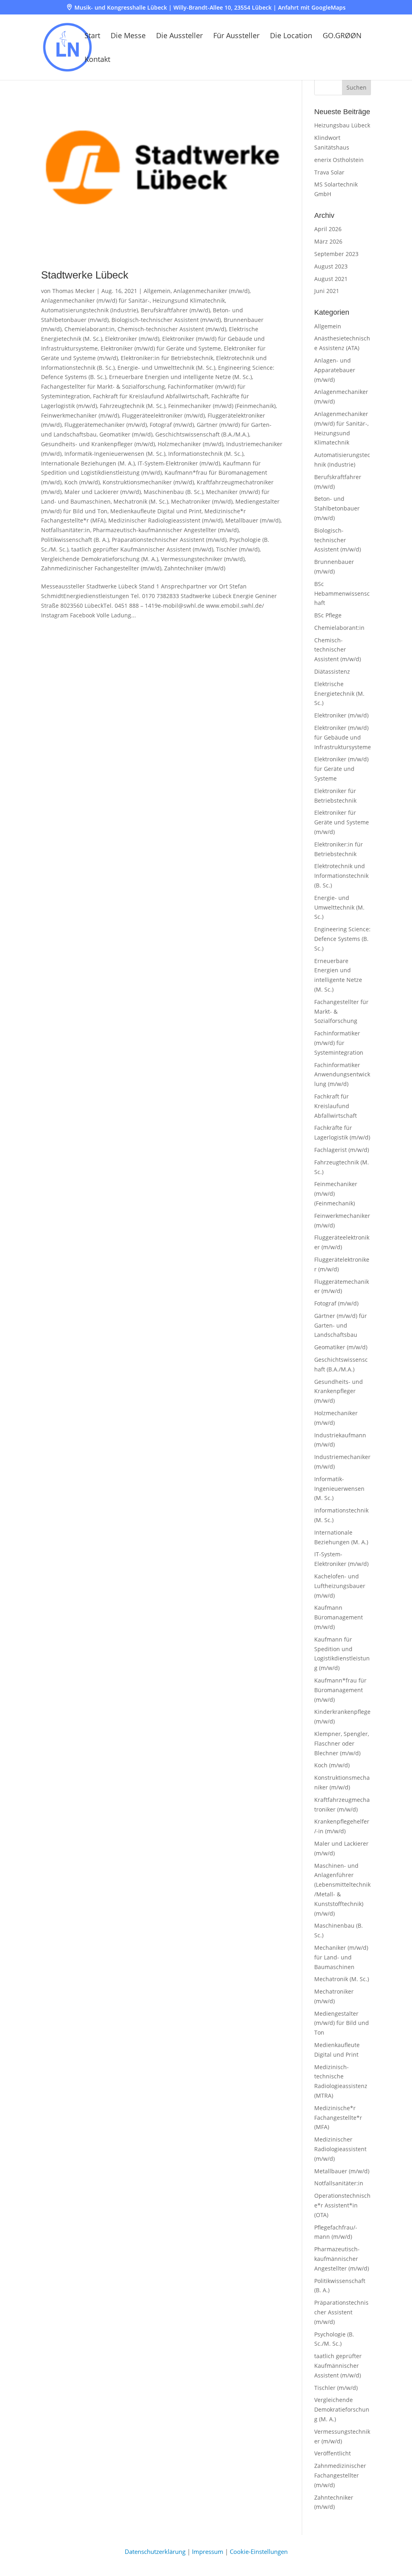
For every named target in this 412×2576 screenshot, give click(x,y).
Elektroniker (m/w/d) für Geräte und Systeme (161, 348)
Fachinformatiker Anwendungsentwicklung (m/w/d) (342, 1075)
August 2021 (331, 279)
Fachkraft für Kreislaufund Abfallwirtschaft (151, 396)
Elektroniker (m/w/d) (132, 339)
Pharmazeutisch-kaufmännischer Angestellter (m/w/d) (166, 530)
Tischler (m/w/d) (238, 549)
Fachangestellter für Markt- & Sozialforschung (103, 386)
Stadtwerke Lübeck (85, 275)
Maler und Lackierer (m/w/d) (103, 492)
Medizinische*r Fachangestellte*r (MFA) (338, 2118)
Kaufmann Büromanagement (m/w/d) (339, 1617)
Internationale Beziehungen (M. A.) (88, 463)
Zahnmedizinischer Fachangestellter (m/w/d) (101, 568)
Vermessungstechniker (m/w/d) (203, 559)
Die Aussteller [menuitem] (179, 36)
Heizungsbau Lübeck (342, 125)
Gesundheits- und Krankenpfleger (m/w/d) (98, 444)
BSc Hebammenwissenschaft (342, 593)
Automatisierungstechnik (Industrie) (90, 310)
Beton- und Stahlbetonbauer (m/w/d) (337, 508)
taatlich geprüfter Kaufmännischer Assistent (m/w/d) (142, 549)
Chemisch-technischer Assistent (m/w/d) (172, 329)
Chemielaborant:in (90, 329)
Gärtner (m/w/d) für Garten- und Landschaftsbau (341, 1325)
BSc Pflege (328, 615)
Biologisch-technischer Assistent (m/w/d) (166, 320)
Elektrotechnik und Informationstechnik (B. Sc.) (341, 876)
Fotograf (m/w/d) (172, 425)
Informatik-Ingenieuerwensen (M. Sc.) (115, 454)
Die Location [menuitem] (291, 36)
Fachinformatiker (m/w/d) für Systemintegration (339, 1043)
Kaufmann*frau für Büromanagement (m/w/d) (340, 1690)
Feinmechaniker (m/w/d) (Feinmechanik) (222, 406)
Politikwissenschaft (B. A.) (75, 540)
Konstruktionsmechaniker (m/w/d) (148, 482)
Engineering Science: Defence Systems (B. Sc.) (342, 939)
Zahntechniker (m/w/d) (195, 568)
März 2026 (328, 241)
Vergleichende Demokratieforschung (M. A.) (100, 559)
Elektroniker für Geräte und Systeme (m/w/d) (342, 822)
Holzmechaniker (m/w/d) (191, 444)
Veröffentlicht (333, 2453)
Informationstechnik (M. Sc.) (206, 454)
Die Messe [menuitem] (128, 36)
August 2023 (331, 266)
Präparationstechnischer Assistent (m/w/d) (169, 540)
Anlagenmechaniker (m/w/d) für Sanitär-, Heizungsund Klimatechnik (133, 300)
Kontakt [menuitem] (97, 60)
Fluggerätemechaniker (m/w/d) (106, 425)
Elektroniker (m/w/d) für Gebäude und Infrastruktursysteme (343, 737)
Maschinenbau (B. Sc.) (173, 492)
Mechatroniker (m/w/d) (202, 501)
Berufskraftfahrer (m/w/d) (175, 310)
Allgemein (157, 291)
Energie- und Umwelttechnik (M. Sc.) (166, 368)
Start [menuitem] (92, 36)
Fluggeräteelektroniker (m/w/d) (163, 415)
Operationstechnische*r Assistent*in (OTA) (342, 2205)
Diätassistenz (332, 671)
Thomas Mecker (74, 291)
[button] (356, 87)
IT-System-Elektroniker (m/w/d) (179, 463)
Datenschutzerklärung (155, 2551)
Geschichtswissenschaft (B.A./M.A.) (202, 434)
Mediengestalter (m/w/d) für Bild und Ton (342, 2023)
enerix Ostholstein (339, 160)
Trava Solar (329, 172)
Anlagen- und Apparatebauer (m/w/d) (335, 370)
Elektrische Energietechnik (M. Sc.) (339, 694)
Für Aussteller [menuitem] (236, 36)
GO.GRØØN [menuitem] (342, 36)
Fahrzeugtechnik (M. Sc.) (133, 406)
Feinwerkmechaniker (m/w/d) (80, 415)
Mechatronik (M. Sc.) (141, 501)
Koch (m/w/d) (82, 482)
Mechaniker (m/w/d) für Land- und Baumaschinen (341, 1957)
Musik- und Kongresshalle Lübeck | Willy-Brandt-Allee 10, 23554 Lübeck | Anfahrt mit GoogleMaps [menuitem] (210, 8)
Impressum (208, 2551)
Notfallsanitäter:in (66, 530)
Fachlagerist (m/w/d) (342, 1150)
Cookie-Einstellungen (259, 2551)
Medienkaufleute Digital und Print (156, 511)
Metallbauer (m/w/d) (253, 520)
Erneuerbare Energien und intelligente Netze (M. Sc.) (180, 377)
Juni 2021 (327, 291)
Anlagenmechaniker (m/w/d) (211, 291)
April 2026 (328, 229)
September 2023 (336, 254)
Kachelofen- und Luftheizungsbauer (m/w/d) (340, 1586)
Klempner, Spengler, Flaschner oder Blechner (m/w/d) (342, 1743)
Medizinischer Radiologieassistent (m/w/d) (165, 520)
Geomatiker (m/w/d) (126, 434)
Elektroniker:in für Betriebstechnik (167, 358)
